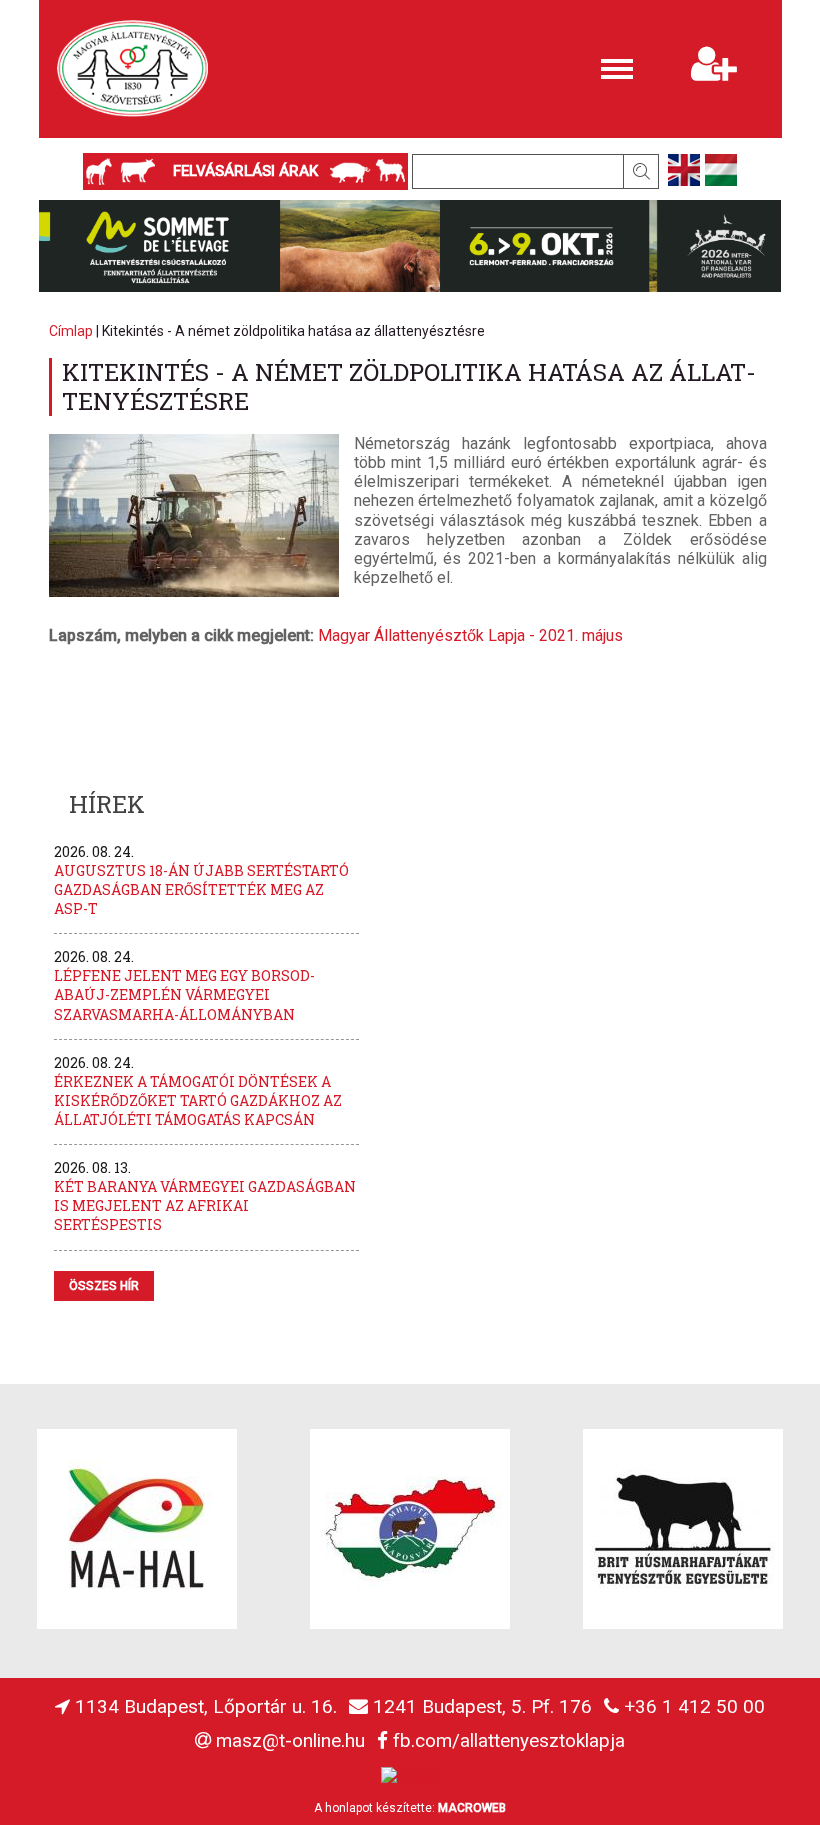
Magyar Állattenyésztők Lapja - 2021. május (470, 635)
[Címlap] (133, 68)
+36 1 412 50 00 (694, 1706)
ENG (684, 170)
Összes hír (104, 1286)
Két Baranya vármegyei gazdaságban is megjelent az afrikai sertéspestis (205, 1205)
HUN (721, 170)
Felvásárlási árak (245, 171)
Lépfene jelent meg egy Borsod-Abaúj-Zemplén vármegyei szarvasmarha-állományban (184, 994)
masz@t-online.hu (290, 1740)
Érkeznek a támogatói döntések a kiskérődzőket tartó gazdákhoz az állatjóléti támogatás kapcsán (198, 1100)
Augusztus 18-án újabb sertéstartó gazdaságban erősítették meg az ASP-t (201, 889)
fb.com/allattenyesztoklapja (509, 1740)
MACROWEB (472, 1808)
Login (714, 9)
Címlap (71, 331)
